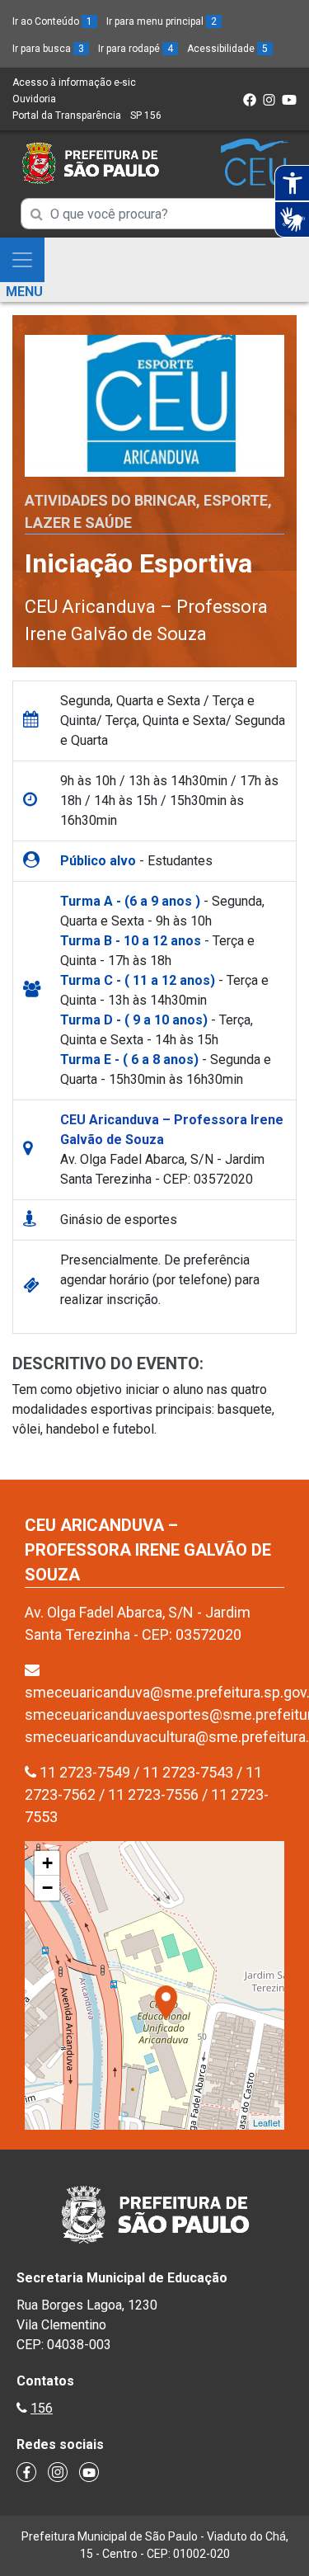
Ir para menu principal (162, 21)
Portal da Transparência (67, 115)
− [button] (47, 1888)
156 (42, 2408)
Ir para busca (48, 49)
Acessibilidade (227, 49)
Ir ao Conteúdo (52, 21)
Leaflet (267, 2122)
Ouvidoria (34, 99)
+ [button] (47, 1863)
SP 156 (146, 115)
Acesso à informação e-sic (74, 82)
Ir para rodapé (136, 49)
